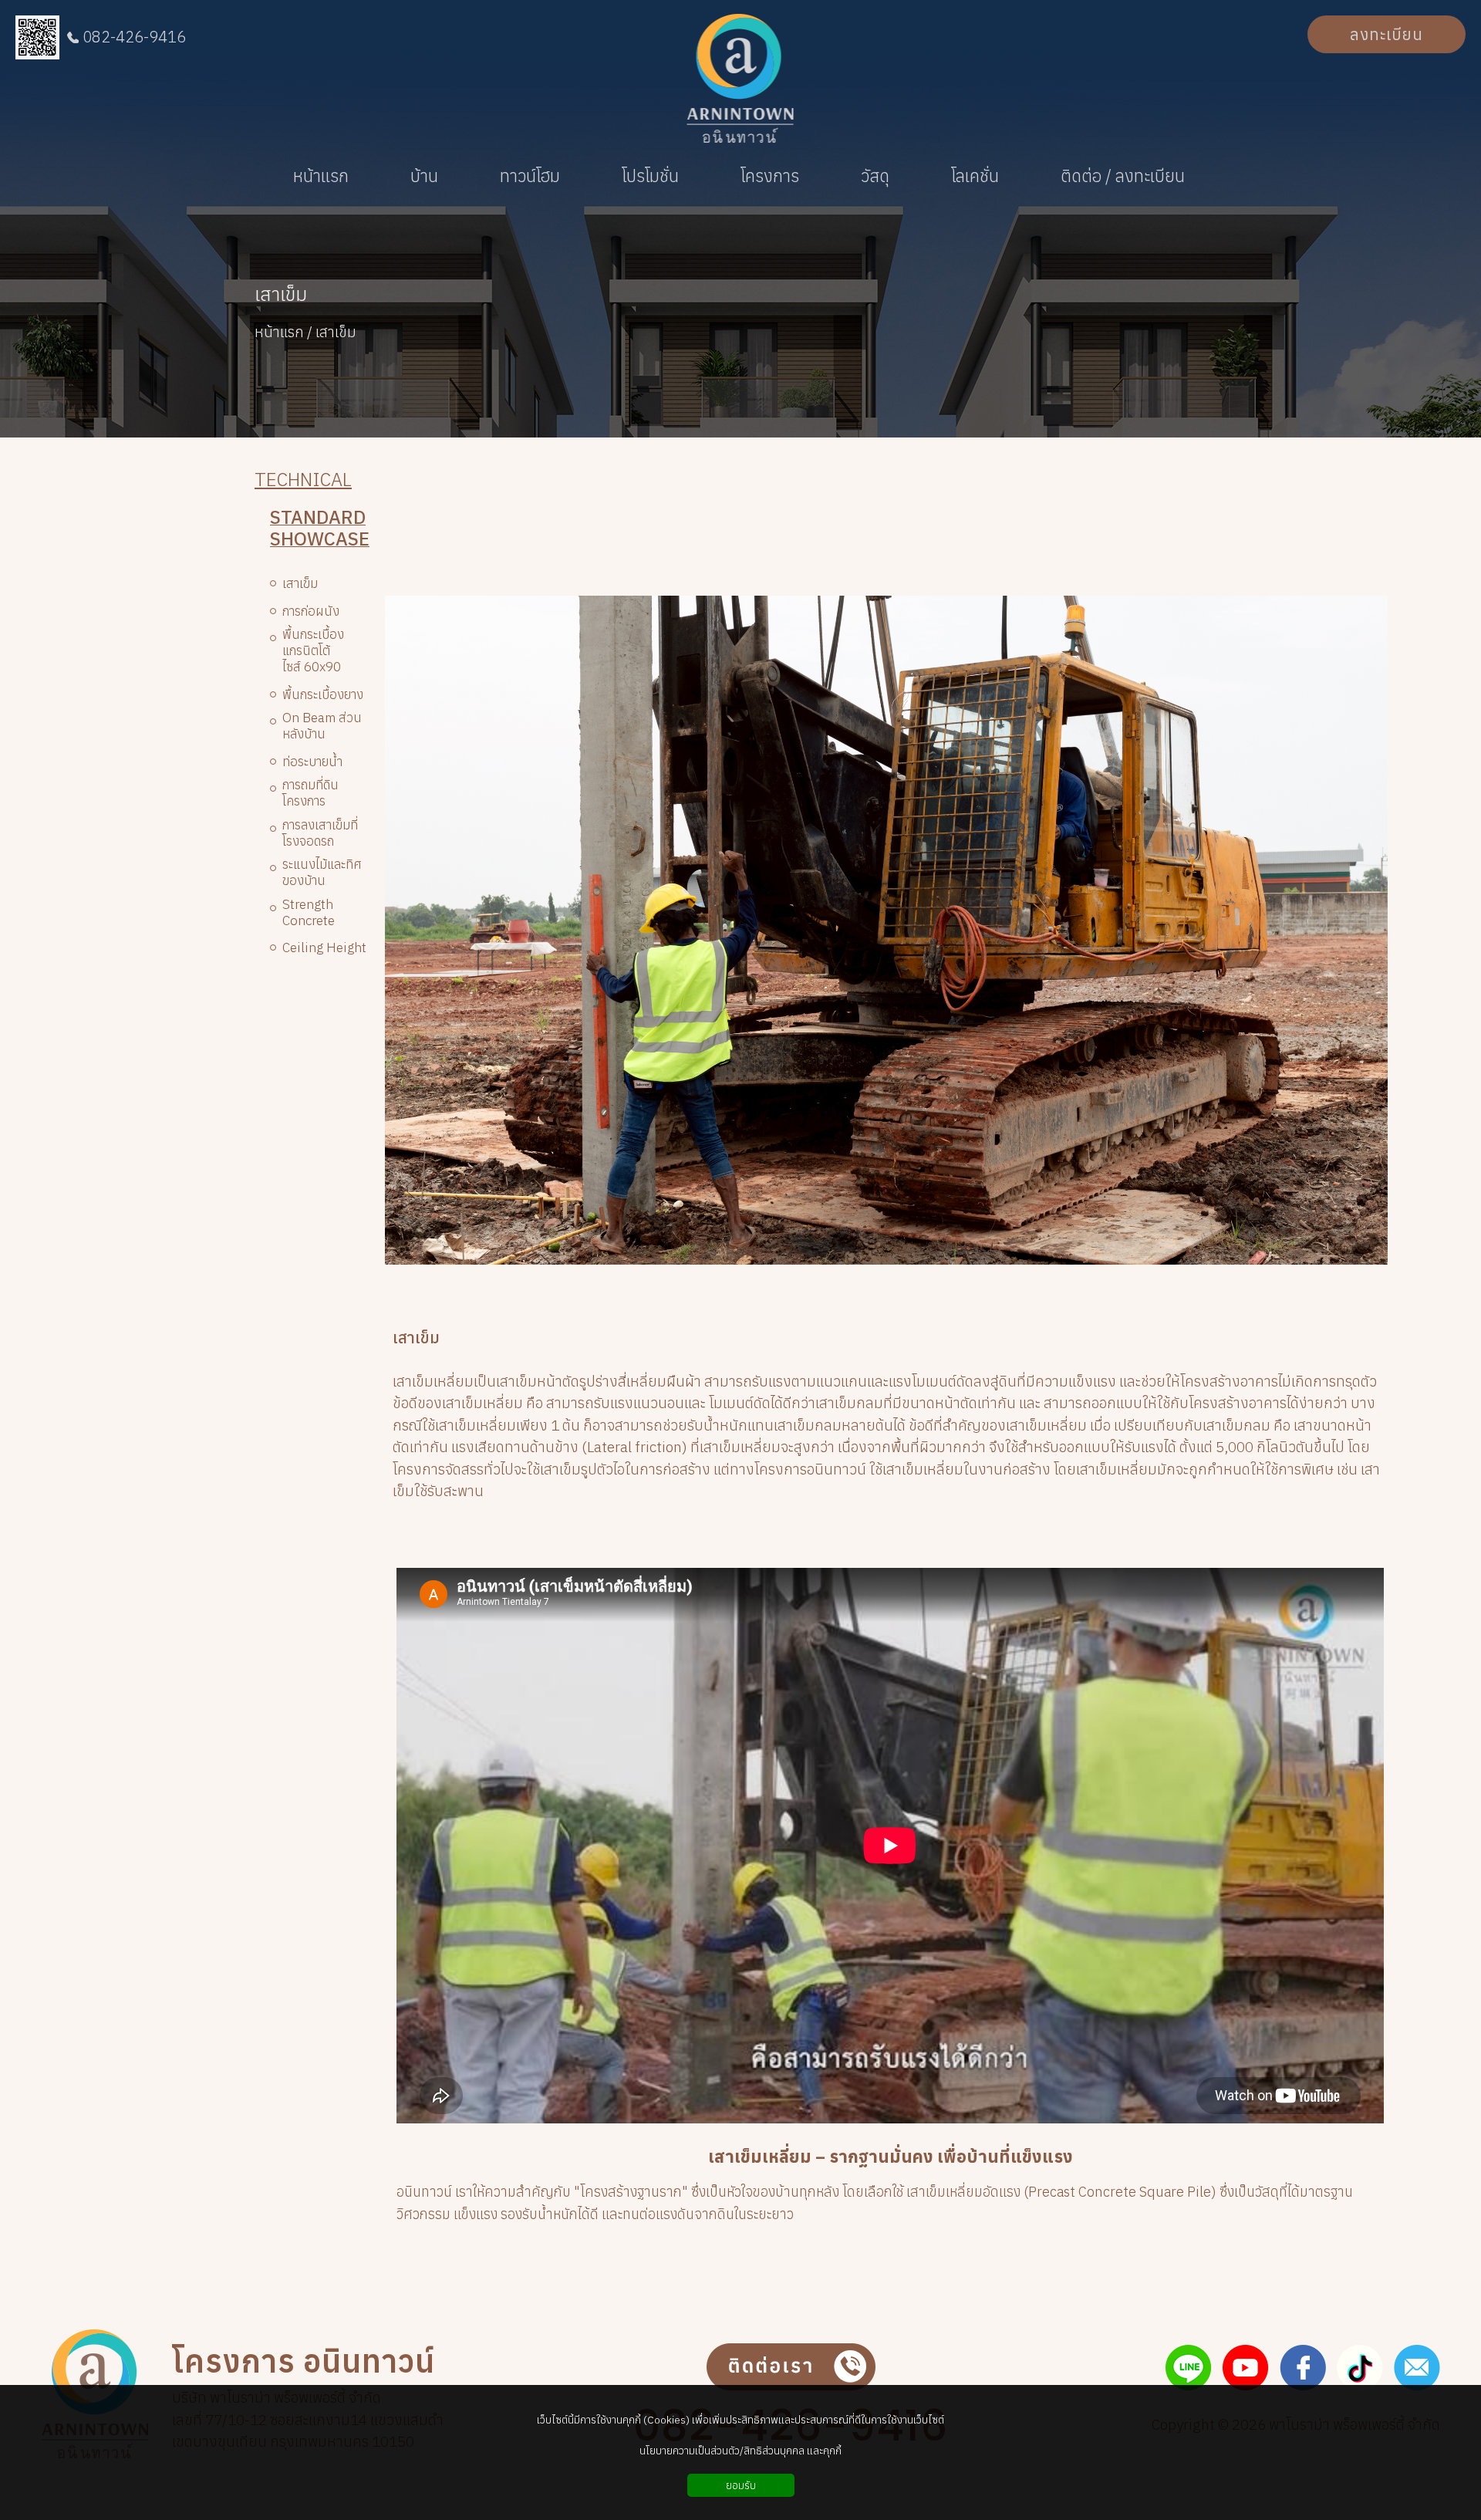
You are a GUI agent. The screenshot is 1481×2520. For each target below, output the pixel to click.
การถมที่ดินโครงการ (310, 793)
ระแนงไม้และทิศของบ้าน (322, 873)
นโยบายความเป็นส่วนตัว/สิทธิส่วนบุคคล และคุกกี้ (740, 2451)
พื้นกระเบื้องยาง (323, 695)
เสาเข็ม (281, 295)
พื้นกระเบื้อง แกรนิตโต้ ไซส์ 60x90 (313, 651)
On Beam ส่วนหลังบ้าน (322, 726)
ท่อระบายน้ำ (312, 762)
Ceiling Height (324, 948)
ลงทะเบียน (1387, 34)
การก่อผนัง (311, 611)
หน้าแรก (279, 332)
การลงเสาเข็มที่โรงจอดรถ (320, 833)
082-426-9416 (134, 37)
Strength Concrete (309, 913)
